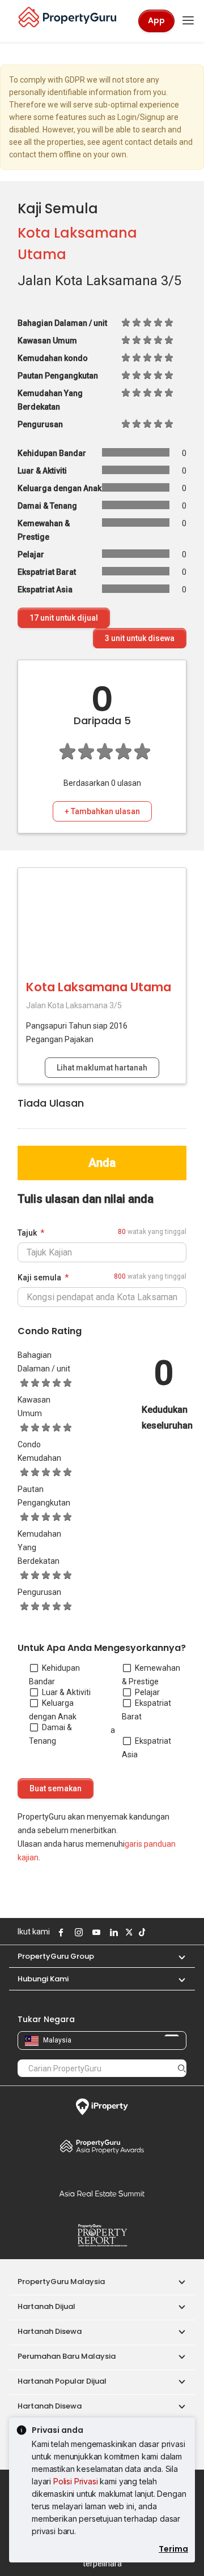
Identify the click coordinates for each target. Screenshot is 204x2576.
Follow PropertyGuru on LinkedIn (112, 1932)
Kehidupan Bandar (54, 1675)
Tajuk (27, 1233)
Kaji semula (39, 1278)
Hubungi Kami (43, 1979)
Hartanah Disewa (50, 2331)
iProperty (102, 2107)
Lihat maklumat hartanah (102, 1068)
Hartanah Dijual (46, 2306)
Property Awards (102, 2146)
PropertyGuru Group (56, 1956)
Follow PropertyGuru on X (127, 1932)
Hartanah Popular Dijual (62, 2381)
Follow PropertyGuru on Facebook (59, 1932)
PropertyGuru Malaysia (61, 2282)
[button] (176, 1956)
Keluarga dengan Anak (53, 1710)
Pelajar (147, 1692)
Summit (102, 2194)
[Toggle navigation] (188, 21)
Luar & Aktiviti (66, 1692)
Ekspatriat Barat (146, 1710)
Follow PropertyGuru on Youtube (95, 1932)
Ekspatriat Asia (146, 1748)
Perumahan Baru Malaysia (67, 2356)
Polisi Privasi (76, 2481)
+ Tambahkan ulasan (102, 811)
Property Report (102, 2235)
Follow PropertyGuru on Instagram (77, 1932)
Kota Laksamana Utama (99, 987)
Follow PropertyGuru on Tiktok (141, 1932)
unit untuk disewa (140, 638)
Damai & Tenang (50, 1734)
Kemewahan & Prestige (151, 1675)
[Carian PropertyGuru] (182, 2068)
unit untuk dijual (64, 618)
